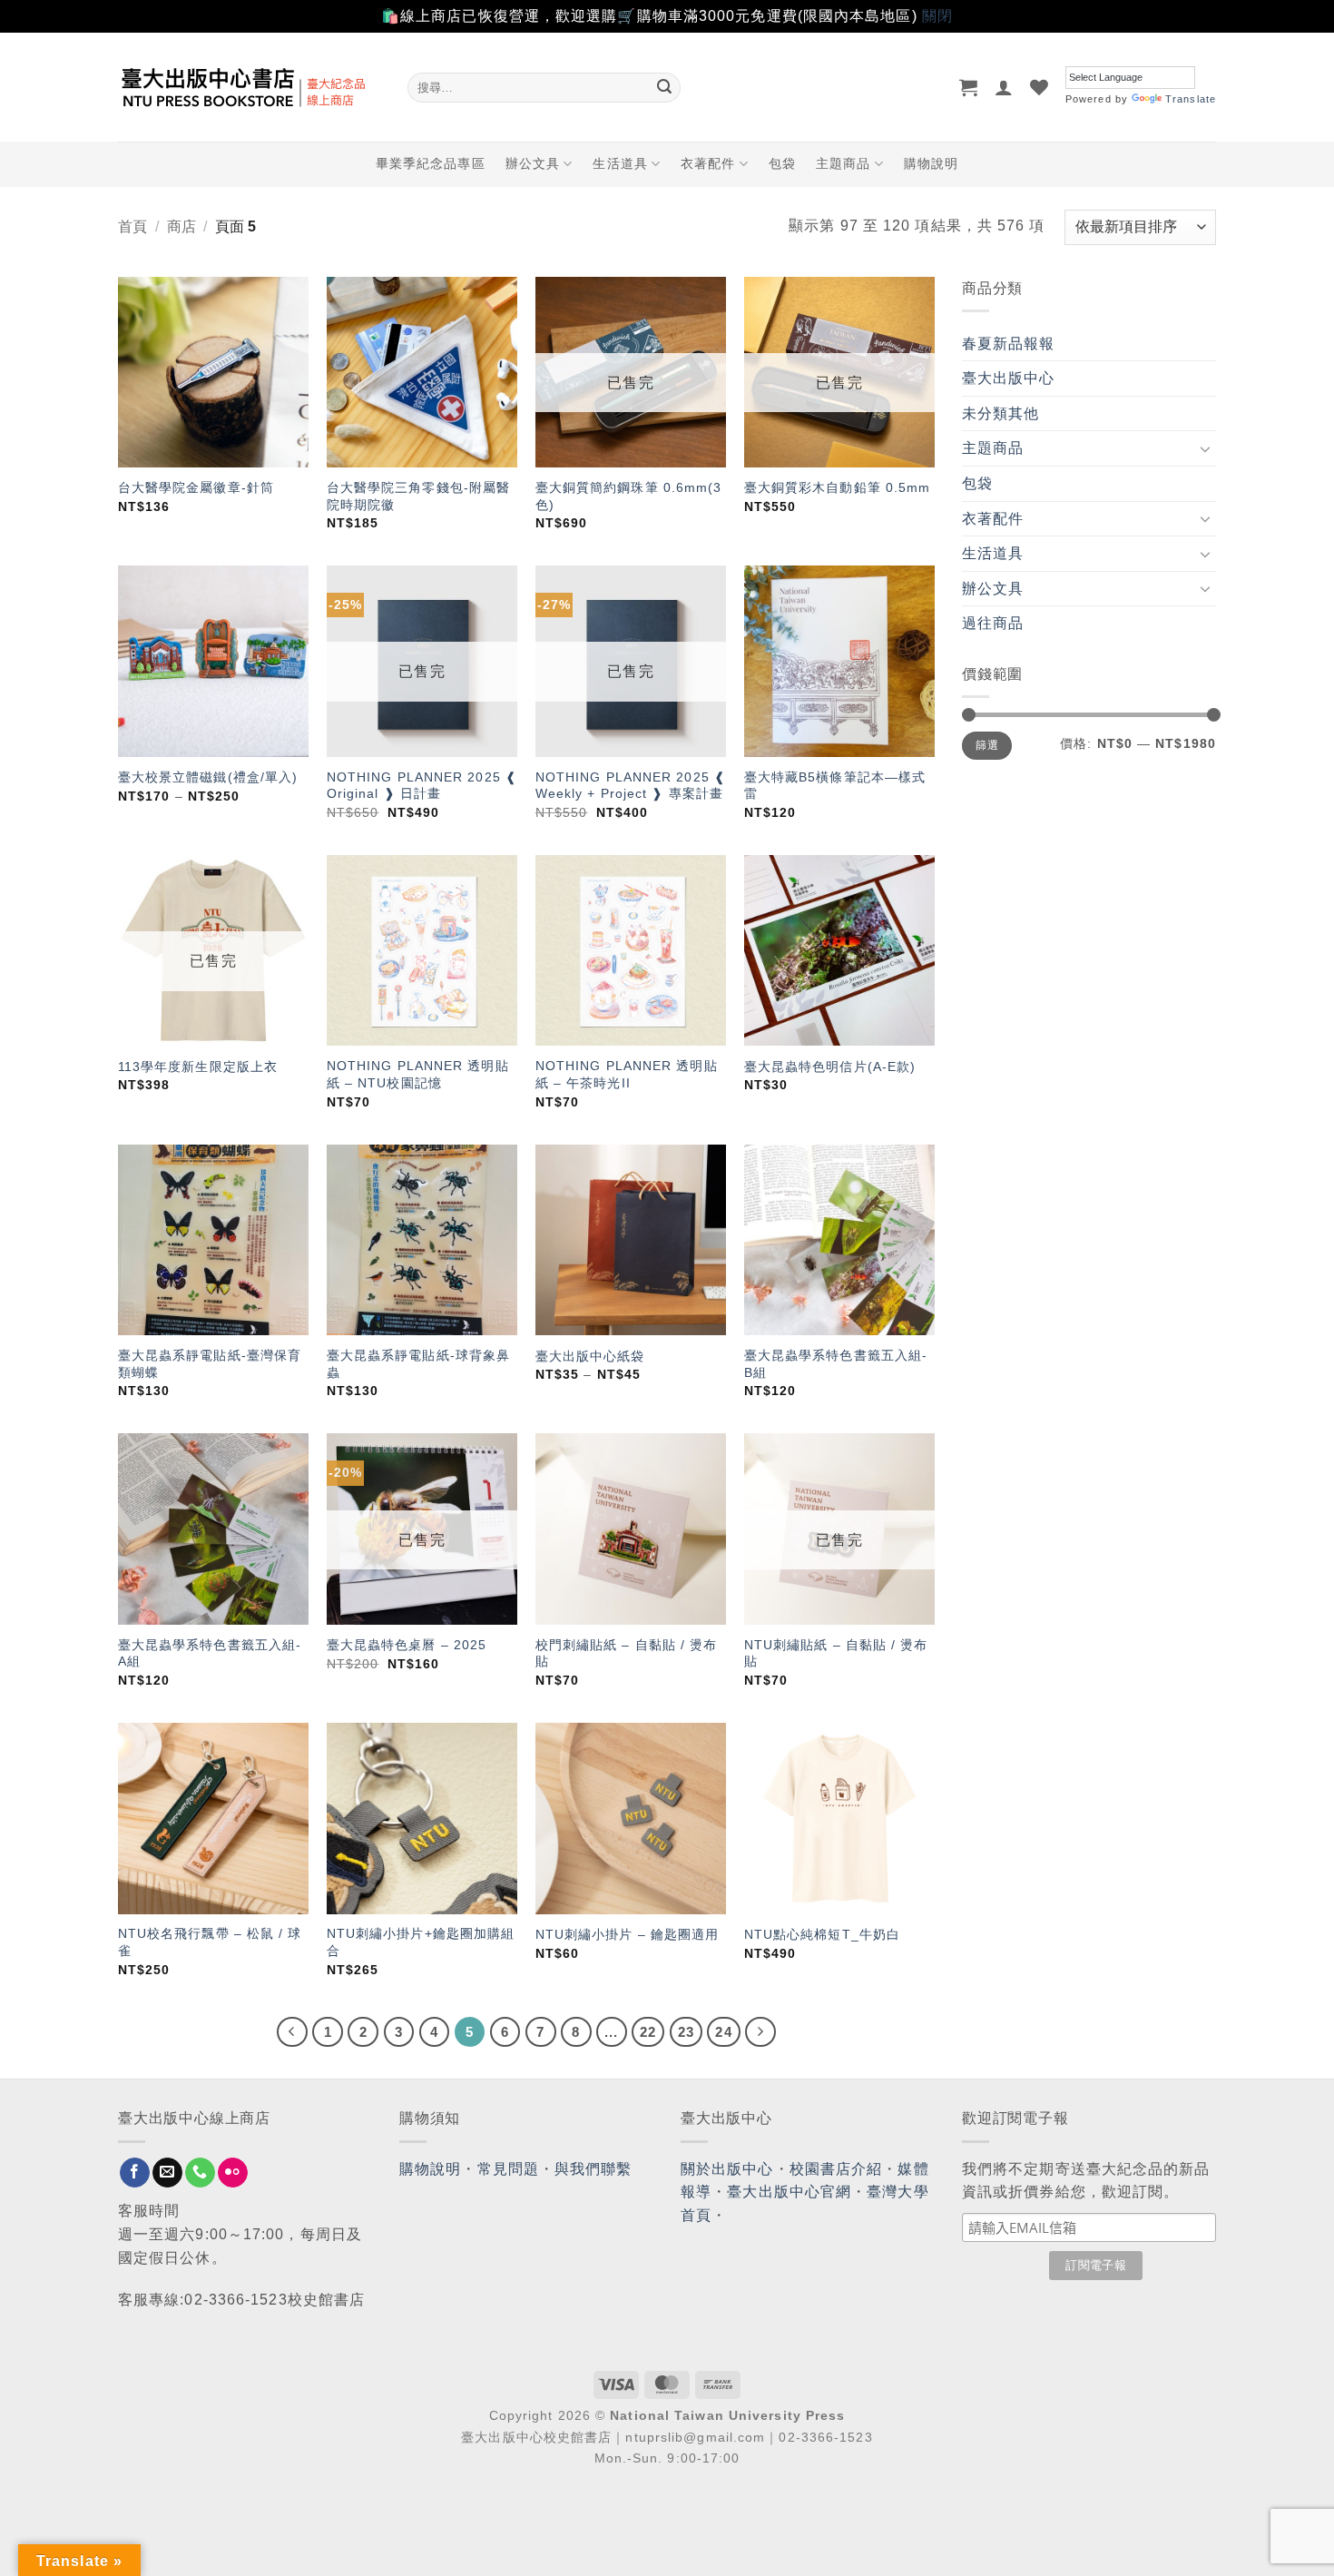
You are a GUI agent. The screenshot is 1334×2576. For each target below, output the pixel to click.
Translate (1191, 99)
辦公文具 (533, 163)
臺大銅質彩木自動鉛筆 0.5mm (838, 487)
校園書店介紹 (836, 2169)
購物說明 (931, 163)
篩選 (987, 745)
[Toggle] (1205, 448)
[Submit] (664, 87)
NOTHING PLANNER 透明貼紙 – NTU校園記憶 (418, 1074)
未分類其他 (1001, 413)
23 (686, 2032)
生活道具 (620, 163)
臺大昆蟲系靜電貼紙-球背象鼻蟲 (418, 1364)
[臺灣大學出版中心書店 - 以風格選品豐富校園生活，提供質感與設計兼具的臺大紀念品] (249, 87)
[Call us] (200, 2173)
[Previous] (292, 2032)
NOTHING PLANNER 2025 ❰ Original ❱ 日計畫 (422, 786)
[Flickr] (233, 2173)
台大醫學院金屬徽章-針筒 (196, 487)
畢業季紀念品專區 (431, 163)
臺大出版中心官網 (789, 2192)
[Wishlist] (1040, 87)
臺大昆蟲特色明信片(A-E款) (830, 1067)
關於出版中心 (727, 2169)
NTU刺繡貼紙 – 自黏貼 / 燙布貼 (836, 1653)
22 (648, 2032)
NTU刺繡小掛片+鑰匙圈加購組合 (421, 1942)
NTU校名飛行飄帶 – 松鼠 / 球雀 (210, 1942)
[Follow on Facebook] (135, 2173)
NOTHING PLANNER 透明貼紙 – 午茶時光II (627, 1074)
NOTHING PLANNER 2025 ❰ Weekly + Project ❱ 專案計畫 (631, 786)
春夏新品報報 (1009, 344)
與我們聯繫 (593, 2169)
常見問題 (508, 2169)
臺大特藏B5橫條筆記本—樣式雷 (835, 786)
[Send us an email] (167, 2173)
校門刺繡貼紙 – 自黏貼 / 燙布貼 (627, 1653)
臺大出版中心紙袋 (590, 1356)
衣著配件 (708, 163)
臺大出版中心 (1009, 378)
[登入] (1004, 87)
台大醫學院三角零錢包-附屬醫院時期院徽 (418, 496)
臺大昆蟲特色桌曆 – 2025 (407, 1645)
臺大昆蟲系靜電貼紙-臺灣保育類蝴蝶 (210, 1364)
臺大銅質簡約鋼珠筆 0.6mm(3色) (629, 496)
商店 (181, 226)
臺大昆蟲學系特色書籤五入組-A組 (210, 1653)
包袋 (782, 163)
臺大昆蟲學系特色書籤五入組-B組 (836, 1364)
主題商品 (843, 163)
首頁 (132, 226)
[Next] (760, 2032)
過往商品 (993, 623)
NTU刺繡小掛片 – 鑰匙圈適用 (628, 1934)
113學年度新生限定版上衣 (198, 1067)
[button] (969, 87)
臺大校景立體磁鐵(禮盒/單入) (208, 777)
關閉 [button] (937, 16)
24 (723, 2032)
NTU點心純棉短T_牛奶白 (822, 1934)
